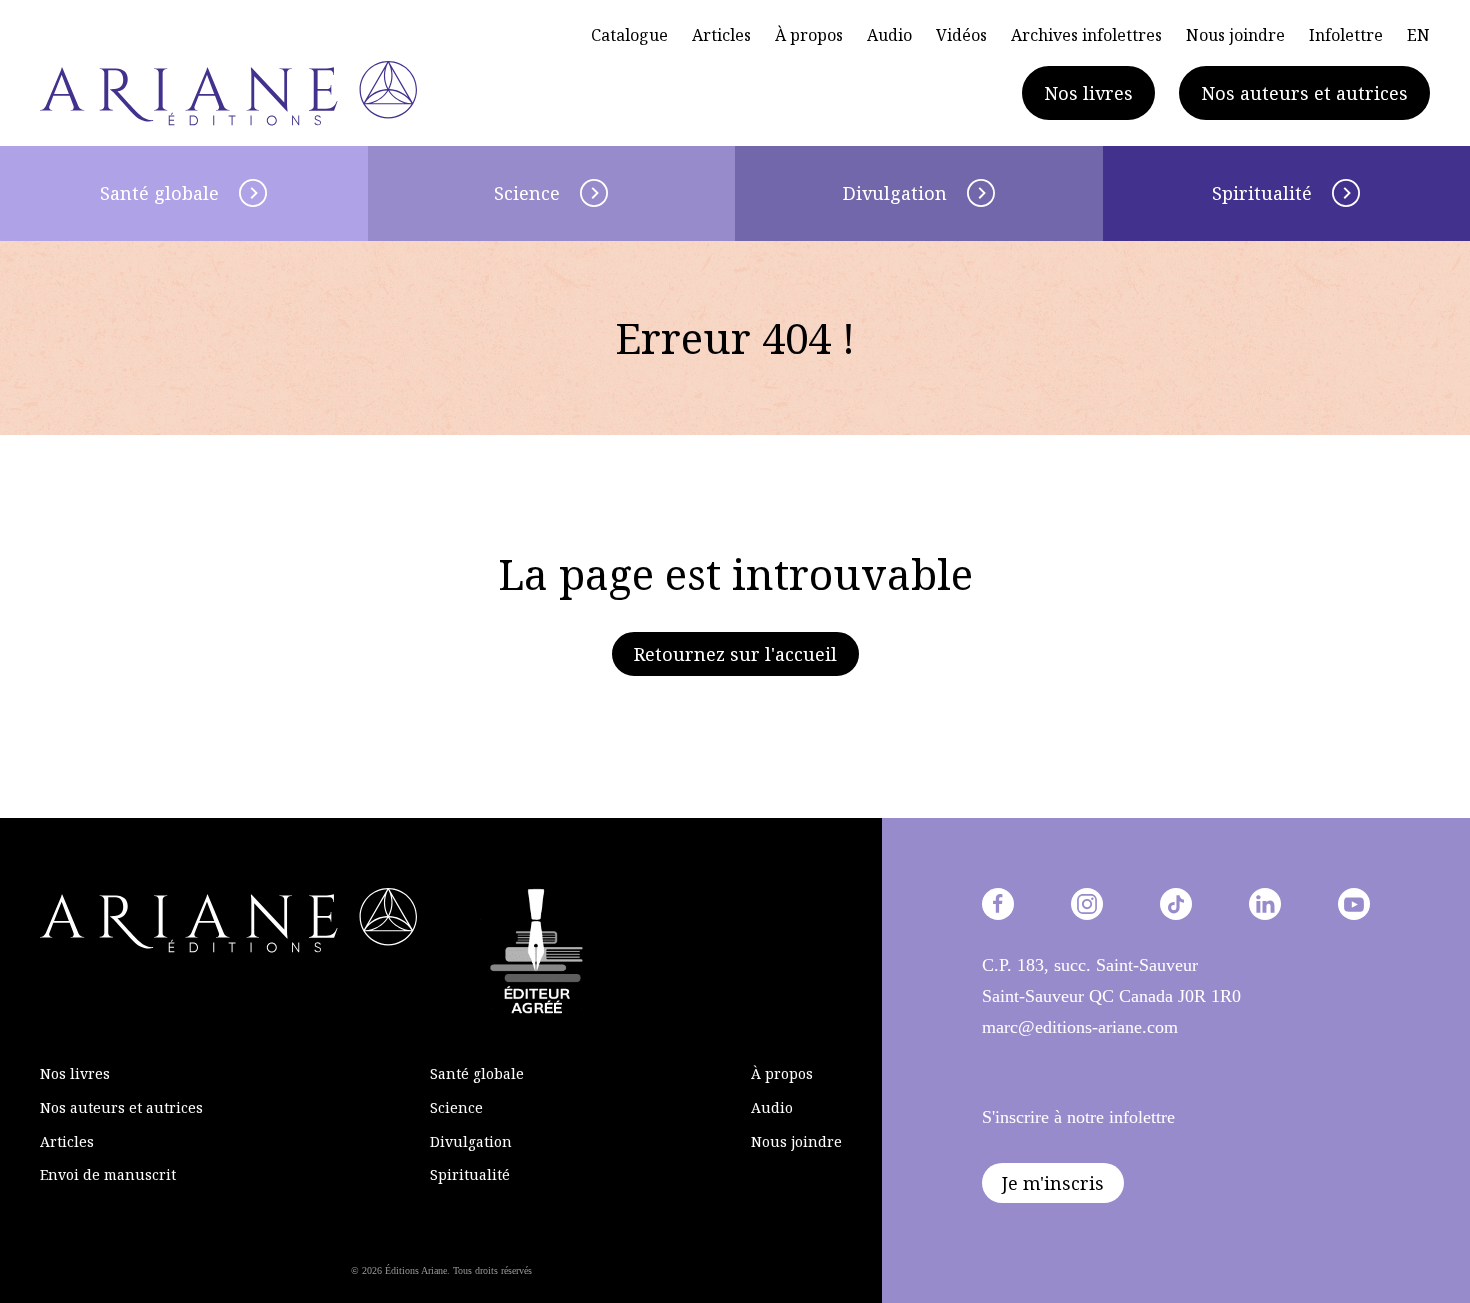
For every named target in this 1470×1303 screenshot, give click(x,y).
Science (527, 193)
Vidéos (961, 35)
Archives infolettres (1086, 35)
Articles (721, 35)
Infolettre (1346, 35)
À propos (809, 35)
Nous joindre (1235, 35)
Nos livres (1088, 93)
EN (1418, 35)
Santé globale (159, 193)
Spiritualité (470, 1174)
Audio (889, 35)
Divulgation (895, 193)
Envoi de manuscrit (108, 1174)
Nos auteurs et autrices (1304, 93)
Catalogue (629, 35)
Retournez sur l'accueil (735, 654)
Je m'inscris (1053, 1183)
